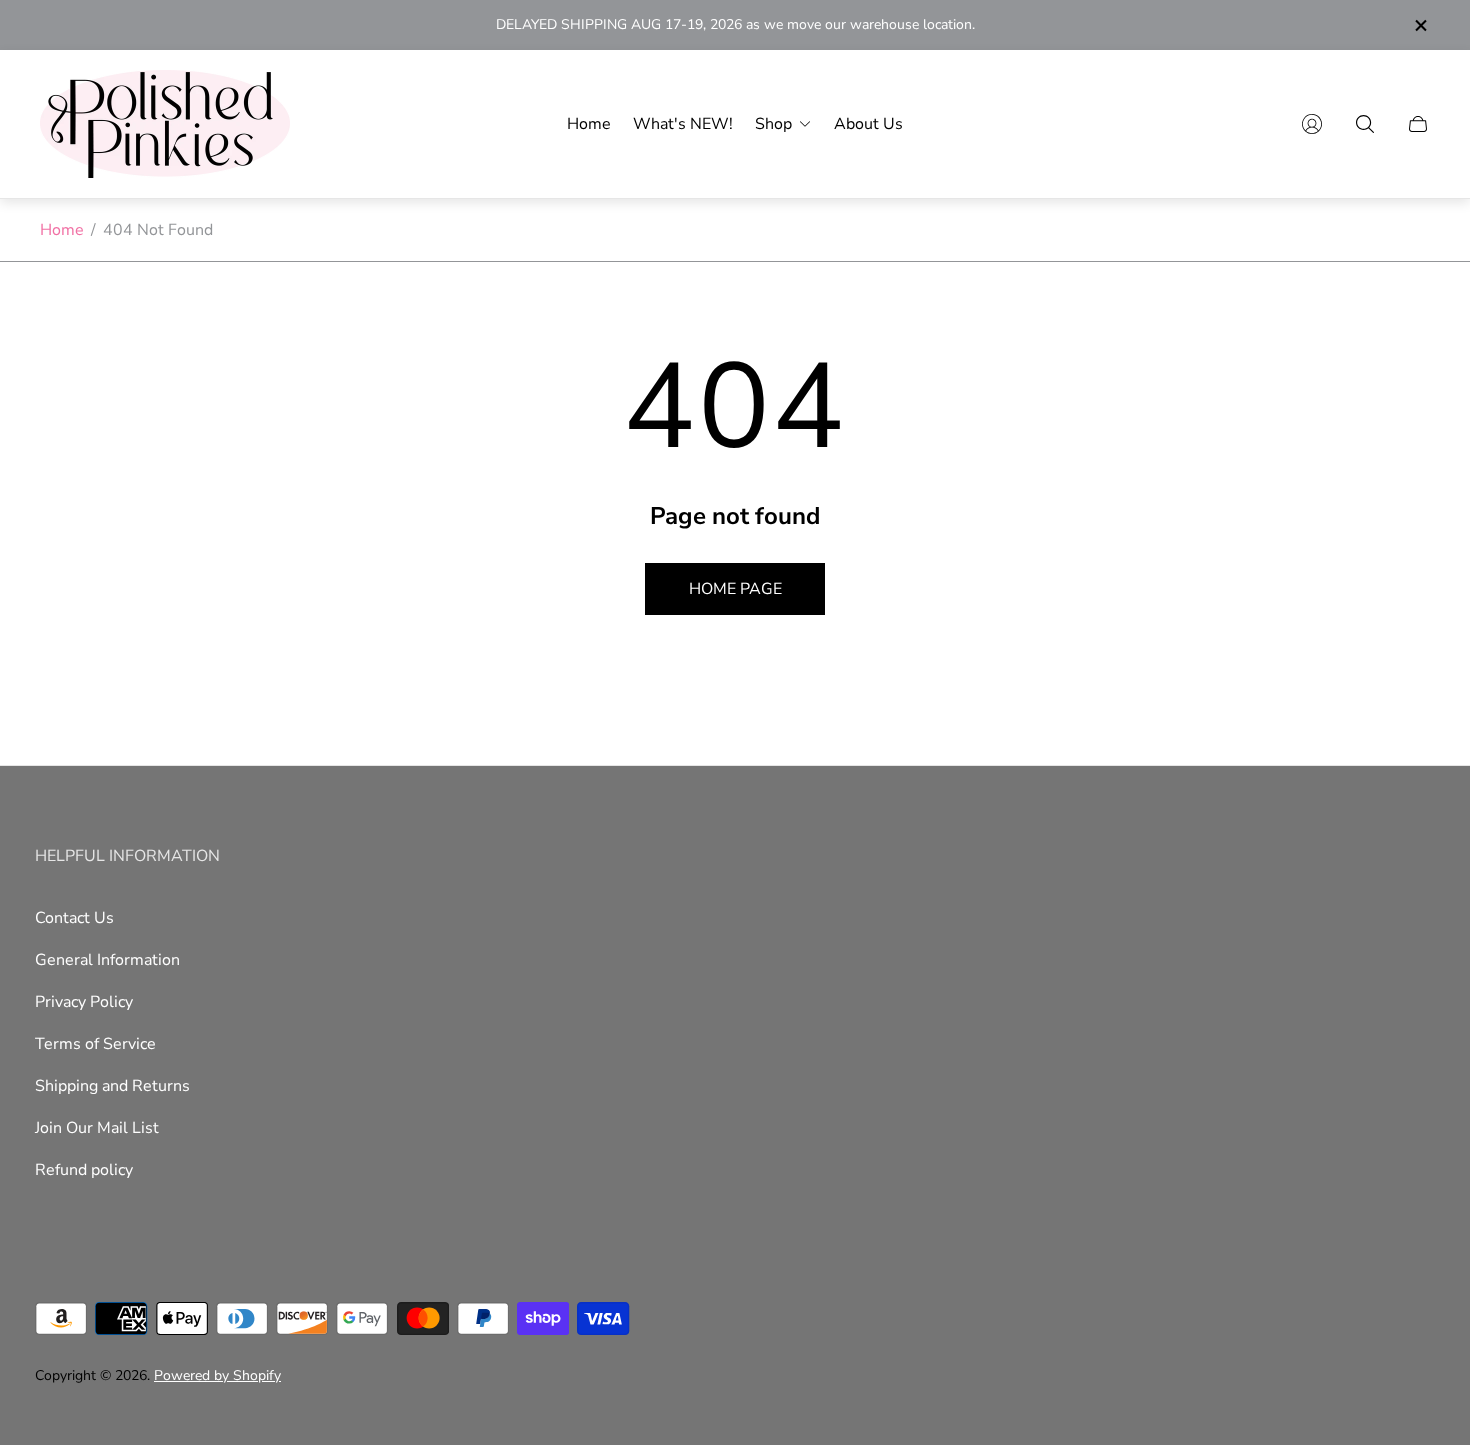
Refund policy (84, 1170)
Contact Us (74, 918)
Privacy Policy (84, 1002)
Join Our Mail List (97, 1128)
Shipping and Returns (112, 1086)
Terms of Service (95, 1044)
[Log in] (1312, 124)
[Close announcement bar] (1420, 25)
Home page (735, 589)
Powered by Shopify (217, 1375)
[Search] (1365, 124)
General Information (107, 960)
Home (62, 230)
